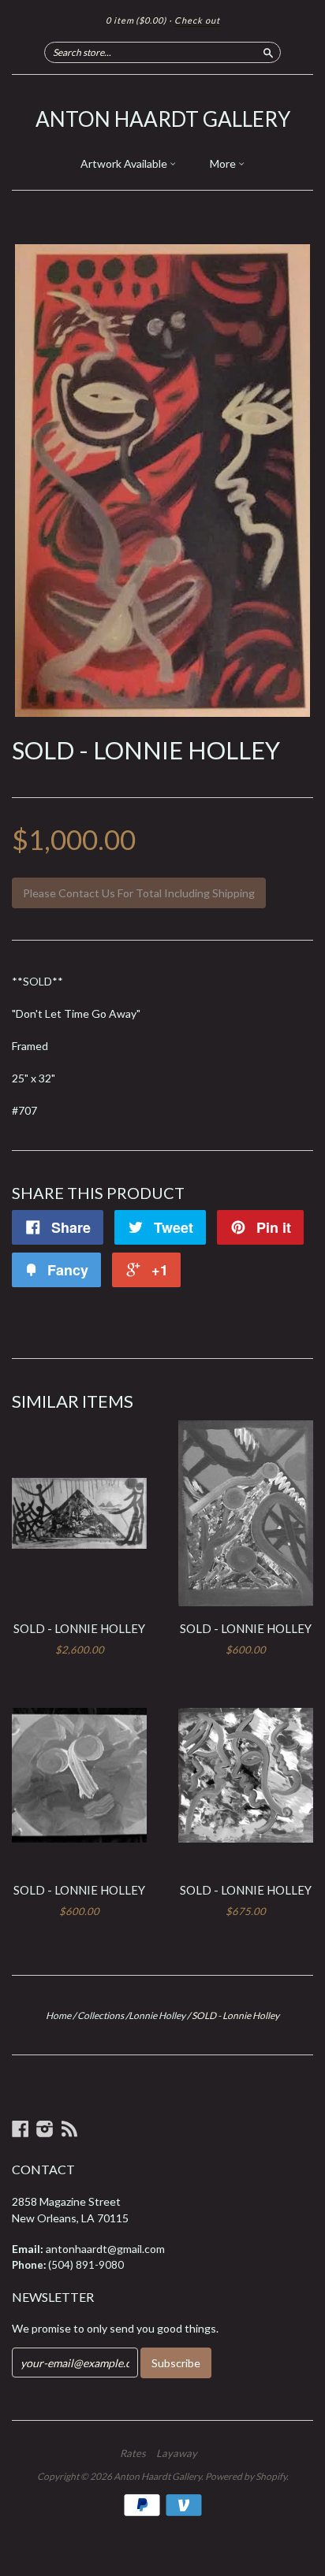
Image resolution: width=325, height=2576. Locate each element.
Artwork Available (125, 163)
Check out (197, 20)
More (224, 163)
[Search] (268, 52)
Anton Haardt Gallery (163, 119)
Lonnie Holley (157, 2016)
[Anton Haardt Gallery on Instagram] (45, 2129)
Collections (101, 2016)
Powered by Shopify (246, 2476)
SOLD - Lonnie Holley (79, 1628)
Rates (133, 2453)
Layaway (177, 2453)
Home (58, 2016)
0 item (136, 20)
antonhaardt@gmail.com (105, 2249)
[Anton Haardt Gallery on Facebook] (21, 2129)
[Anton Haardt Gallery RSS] (69, 2129)
